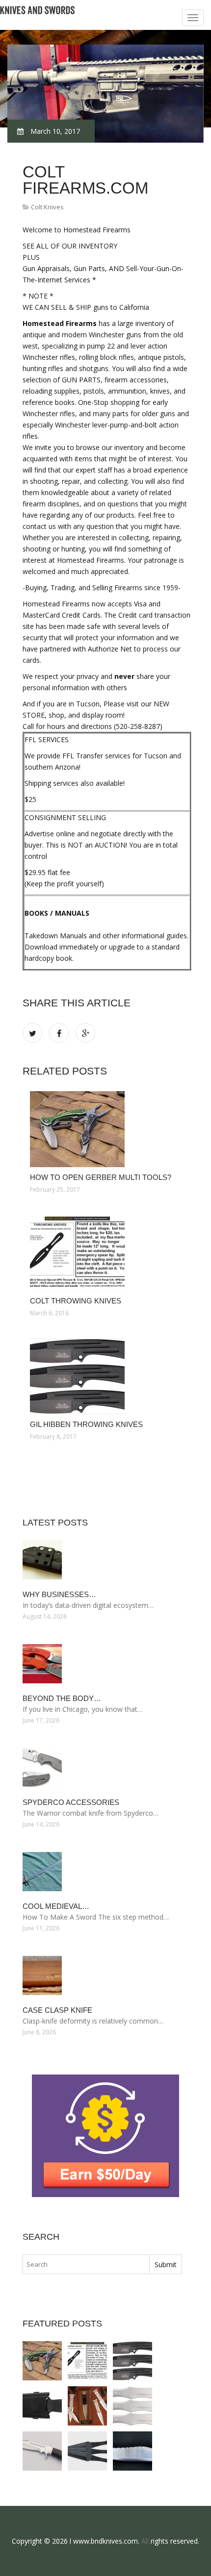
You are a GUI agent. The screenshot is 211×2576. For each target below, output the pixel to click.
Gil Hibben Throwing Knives (86, 1424)
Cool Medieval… (56, 1906)
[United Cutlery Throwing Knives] (87, 2451)
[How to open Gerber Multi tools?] (107, 1129)
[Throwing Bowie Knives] (132, 2451)
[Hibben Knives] (42, 2451)
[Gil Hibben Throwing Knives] (107, 1376)
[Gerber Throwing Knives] (42, 2406)
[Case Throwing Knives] (87, 2406)
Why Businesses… (59, 1594)
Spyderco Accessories (71, 1802)
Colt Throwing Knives (76, 1301)
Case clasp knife (57, 2010)
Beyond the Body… (62, 1698)
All (145, 2541)
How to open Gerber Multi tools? (101, 1177)
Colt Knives (47, 207)
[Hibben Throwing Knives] (132, 2406)
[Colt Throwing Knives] (107, 1253)
